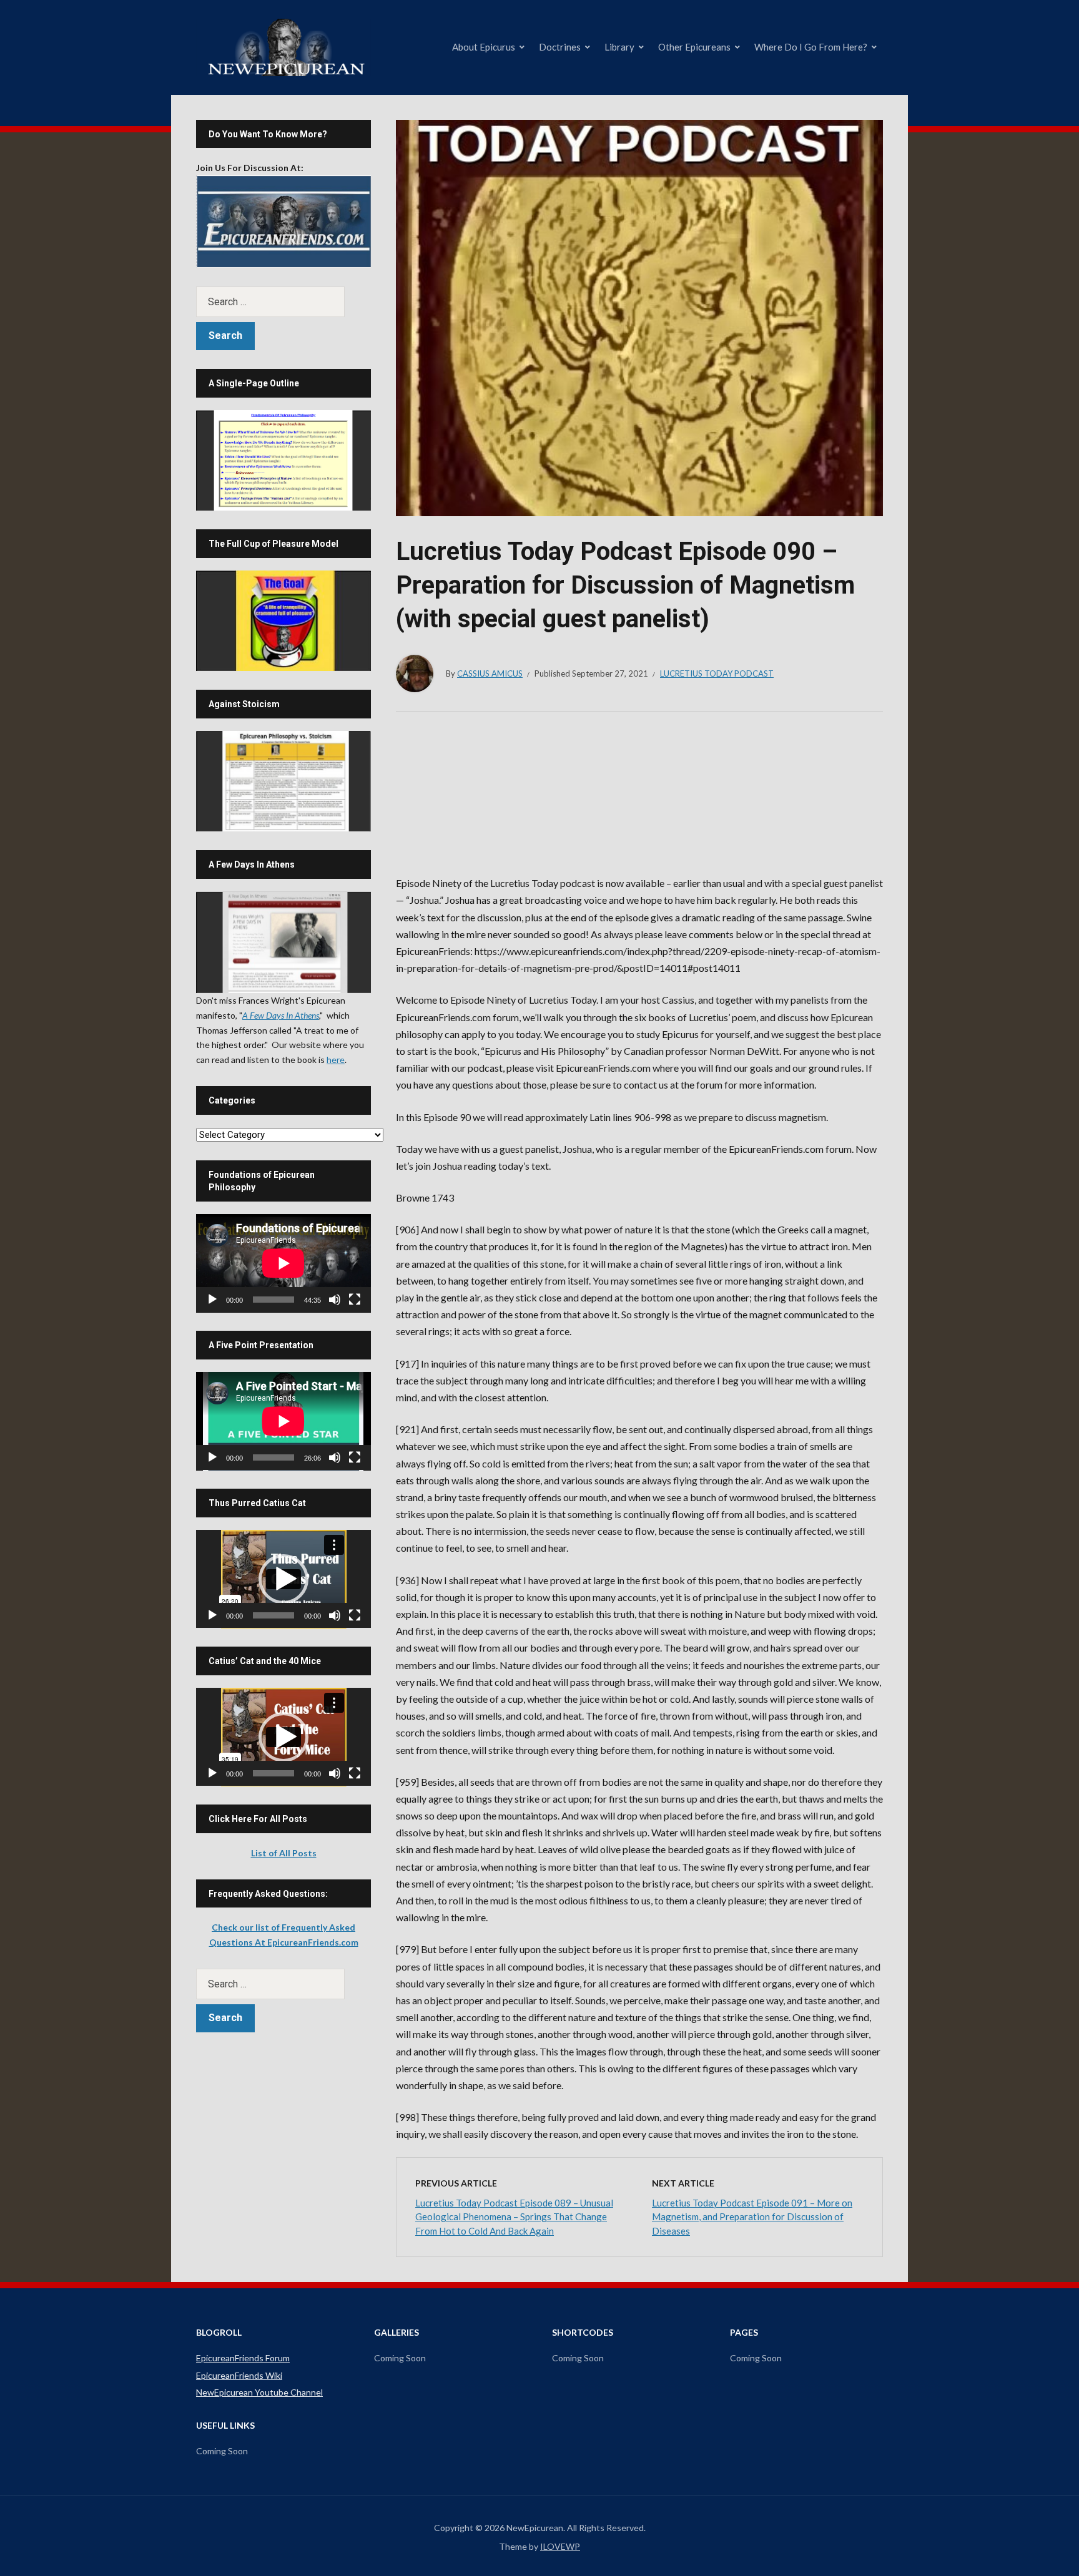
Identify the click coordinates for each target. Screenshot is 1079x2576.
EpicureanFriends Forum (243, 2358)
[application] (283, 1263)
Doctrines (560, 47)
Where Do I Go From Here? (811, 47)
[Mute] (335, 1300)
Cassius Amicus (490, 673)
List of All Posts (284, 1853)
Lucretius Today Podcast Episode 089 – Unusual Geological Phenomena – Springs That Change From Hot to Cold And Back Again (514, 2217)
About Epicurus (484, 47)
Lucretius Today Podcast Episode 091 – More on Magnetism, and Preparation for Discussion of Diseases (752, 2217)
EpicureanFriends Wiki (239, 2375)
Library (619, 47)
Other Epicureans (694, 47)
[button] (283, 1579)
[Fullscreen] (355, 1300)
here (336, 1060)
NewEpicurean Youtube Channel (259, 2392)
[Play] (212, 1300)
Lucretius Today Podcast (717, 673)
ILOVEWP (560, 2546)
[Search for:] (283, 302)
